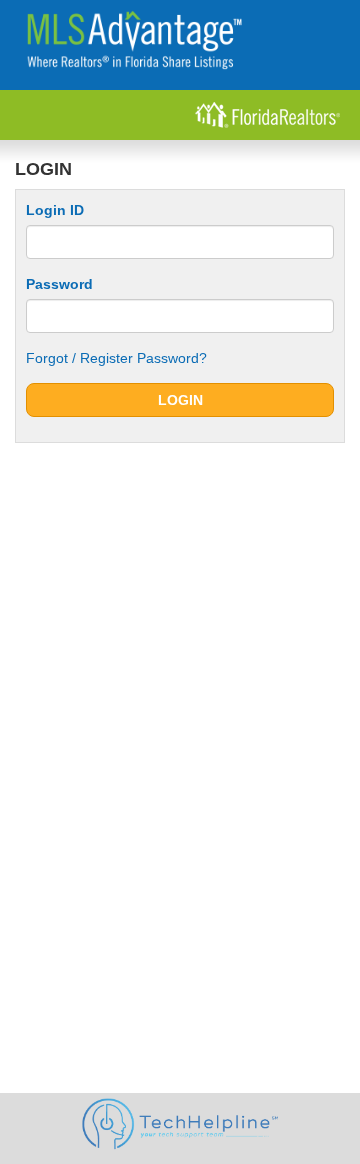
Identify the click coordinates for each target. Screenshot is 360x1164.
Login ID (55, 210)
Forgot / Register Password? (116, 358)
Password (59, 284)
